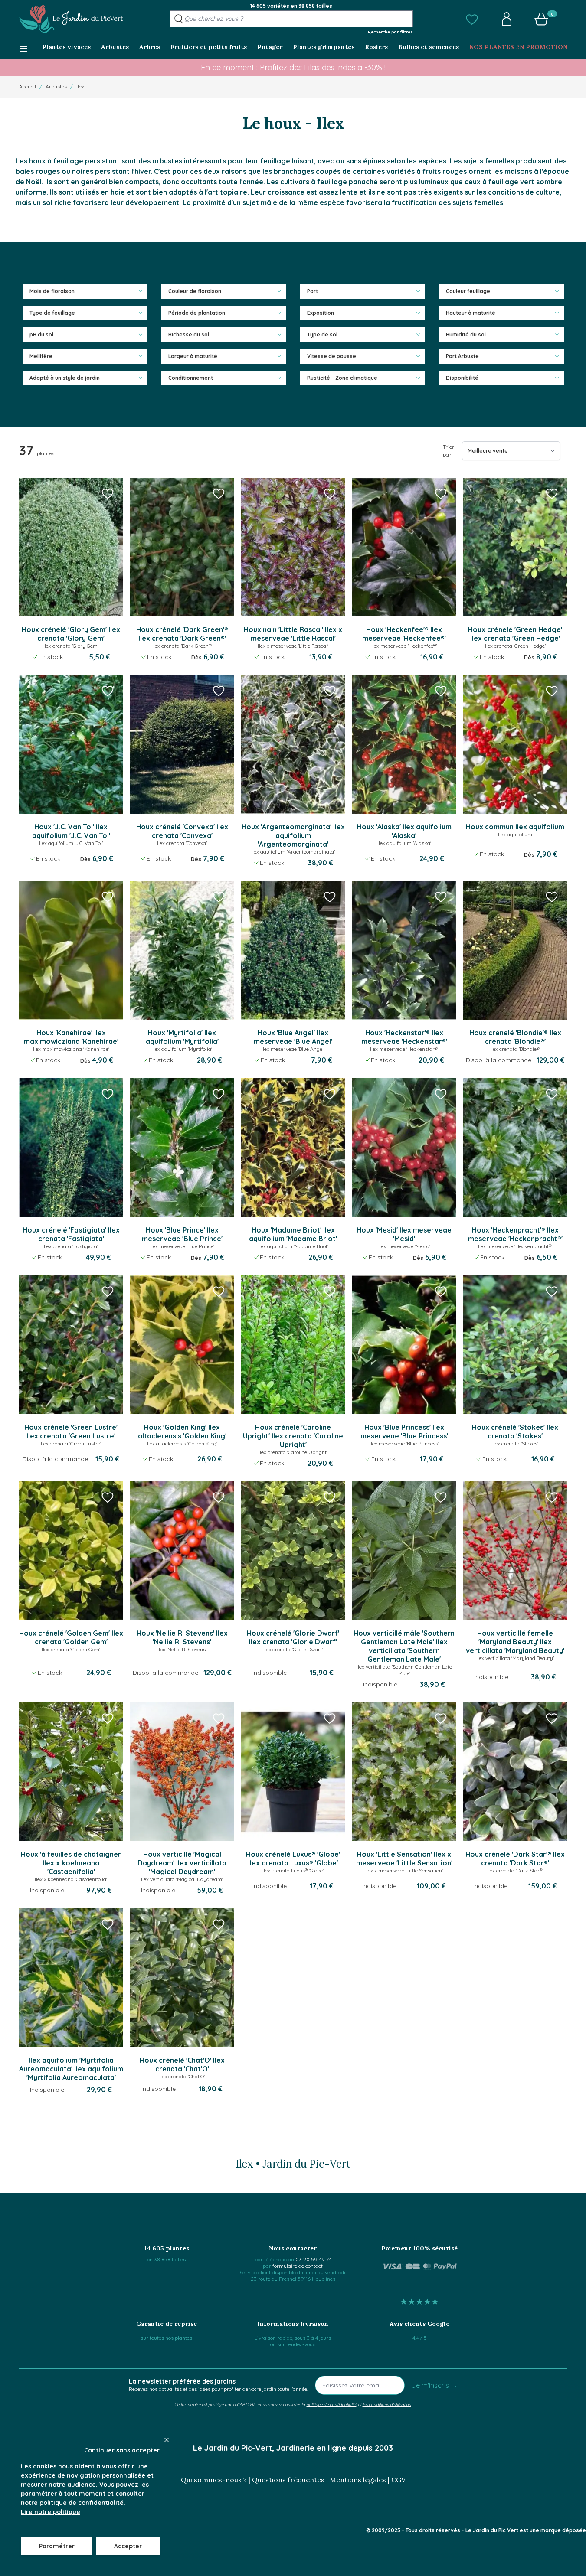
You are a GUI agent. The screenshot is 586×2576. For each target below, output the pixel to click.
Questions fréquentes (288, 2480)
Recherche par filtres (390, 32)
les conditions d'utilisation (387, 2404)
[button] (472, 19)
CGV (398, 2480)
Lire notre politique (51, 2512)
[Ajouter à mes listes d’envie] (108, 493)
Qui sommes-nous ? (214, 2480)
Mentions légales (358, 2480)
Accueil (28, 86)
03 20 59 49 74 (313, 2259)
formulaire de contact (298, 2266)
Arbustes (56, 86)
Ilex (80, 86)
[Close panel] (167, 2440)
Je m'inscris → (435, 2385)
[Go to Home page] (71, 19)
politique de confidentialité (331, 2404)
